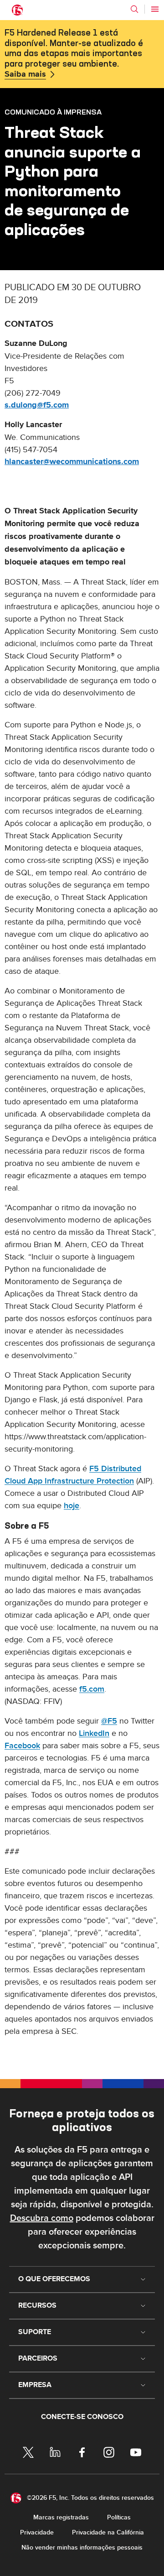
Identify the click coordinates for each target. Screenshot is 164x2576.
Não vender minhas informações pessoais (82, 2547)
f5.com (92, 1689)
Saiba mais (25, 74)
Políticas (119, 2517)
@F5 (109, 1721)
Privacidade (37, 2532)
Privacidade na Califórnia (108, 2532)
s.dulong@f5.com (37, 405)
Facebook (22, 1746)
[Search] (134, 9)
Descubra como (42, 2218)
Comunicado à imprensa (53, 112)
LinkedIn (94, 1733)
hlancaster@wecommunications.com (72, 462)
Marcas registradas (61, 2517)
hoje (72, 1506)
